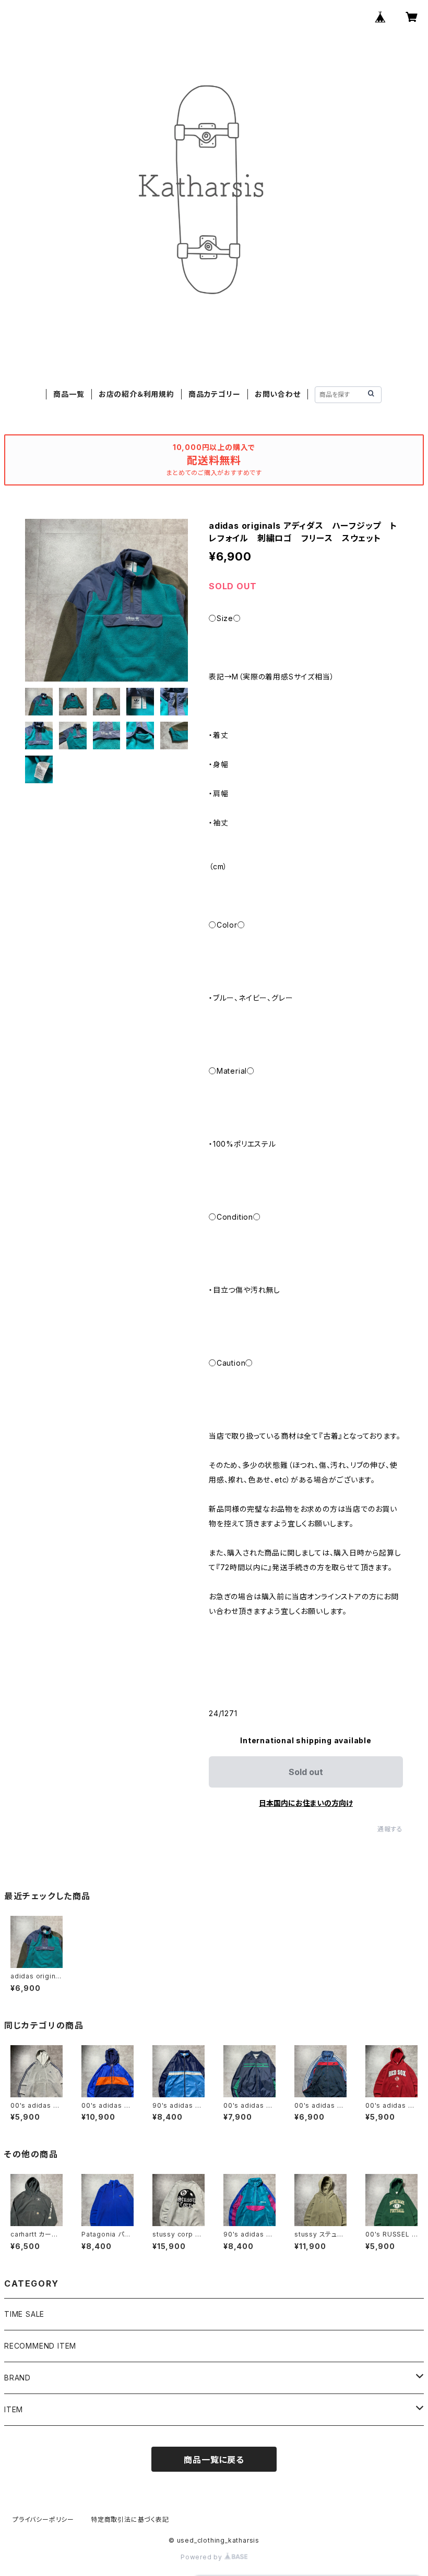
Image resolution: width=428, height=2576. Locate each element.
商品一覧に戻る (214, 2460)
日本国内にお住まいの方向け (306, 1803)
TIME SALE (24, 2314)
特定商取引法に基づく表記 (130, 2519)
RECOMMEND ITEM (40, 2346)
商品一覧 (69, 394)
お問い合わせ (278, 394)
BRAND (17, 2378)
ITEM (14, 2409)
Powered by (203, 2557)
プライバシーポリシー (43, 2519)
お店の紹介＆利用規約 (136, 394)
